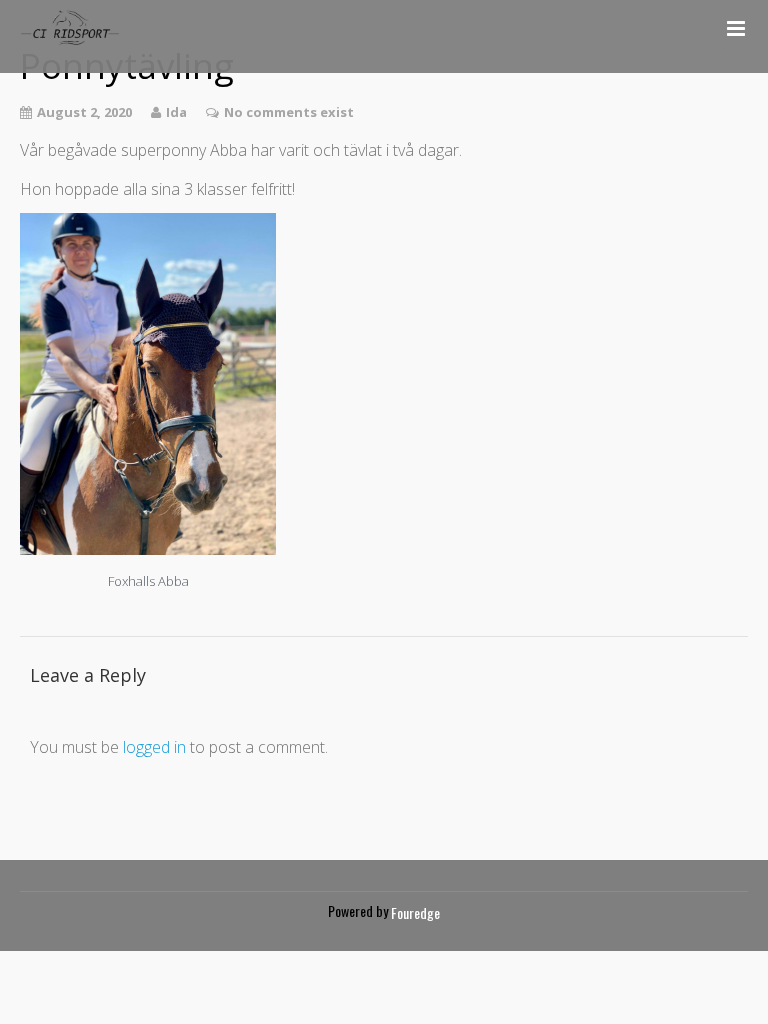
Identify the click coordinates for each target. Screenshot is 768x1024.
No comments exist (289, 112)
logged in (154, 747)
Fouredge (415, 912)
